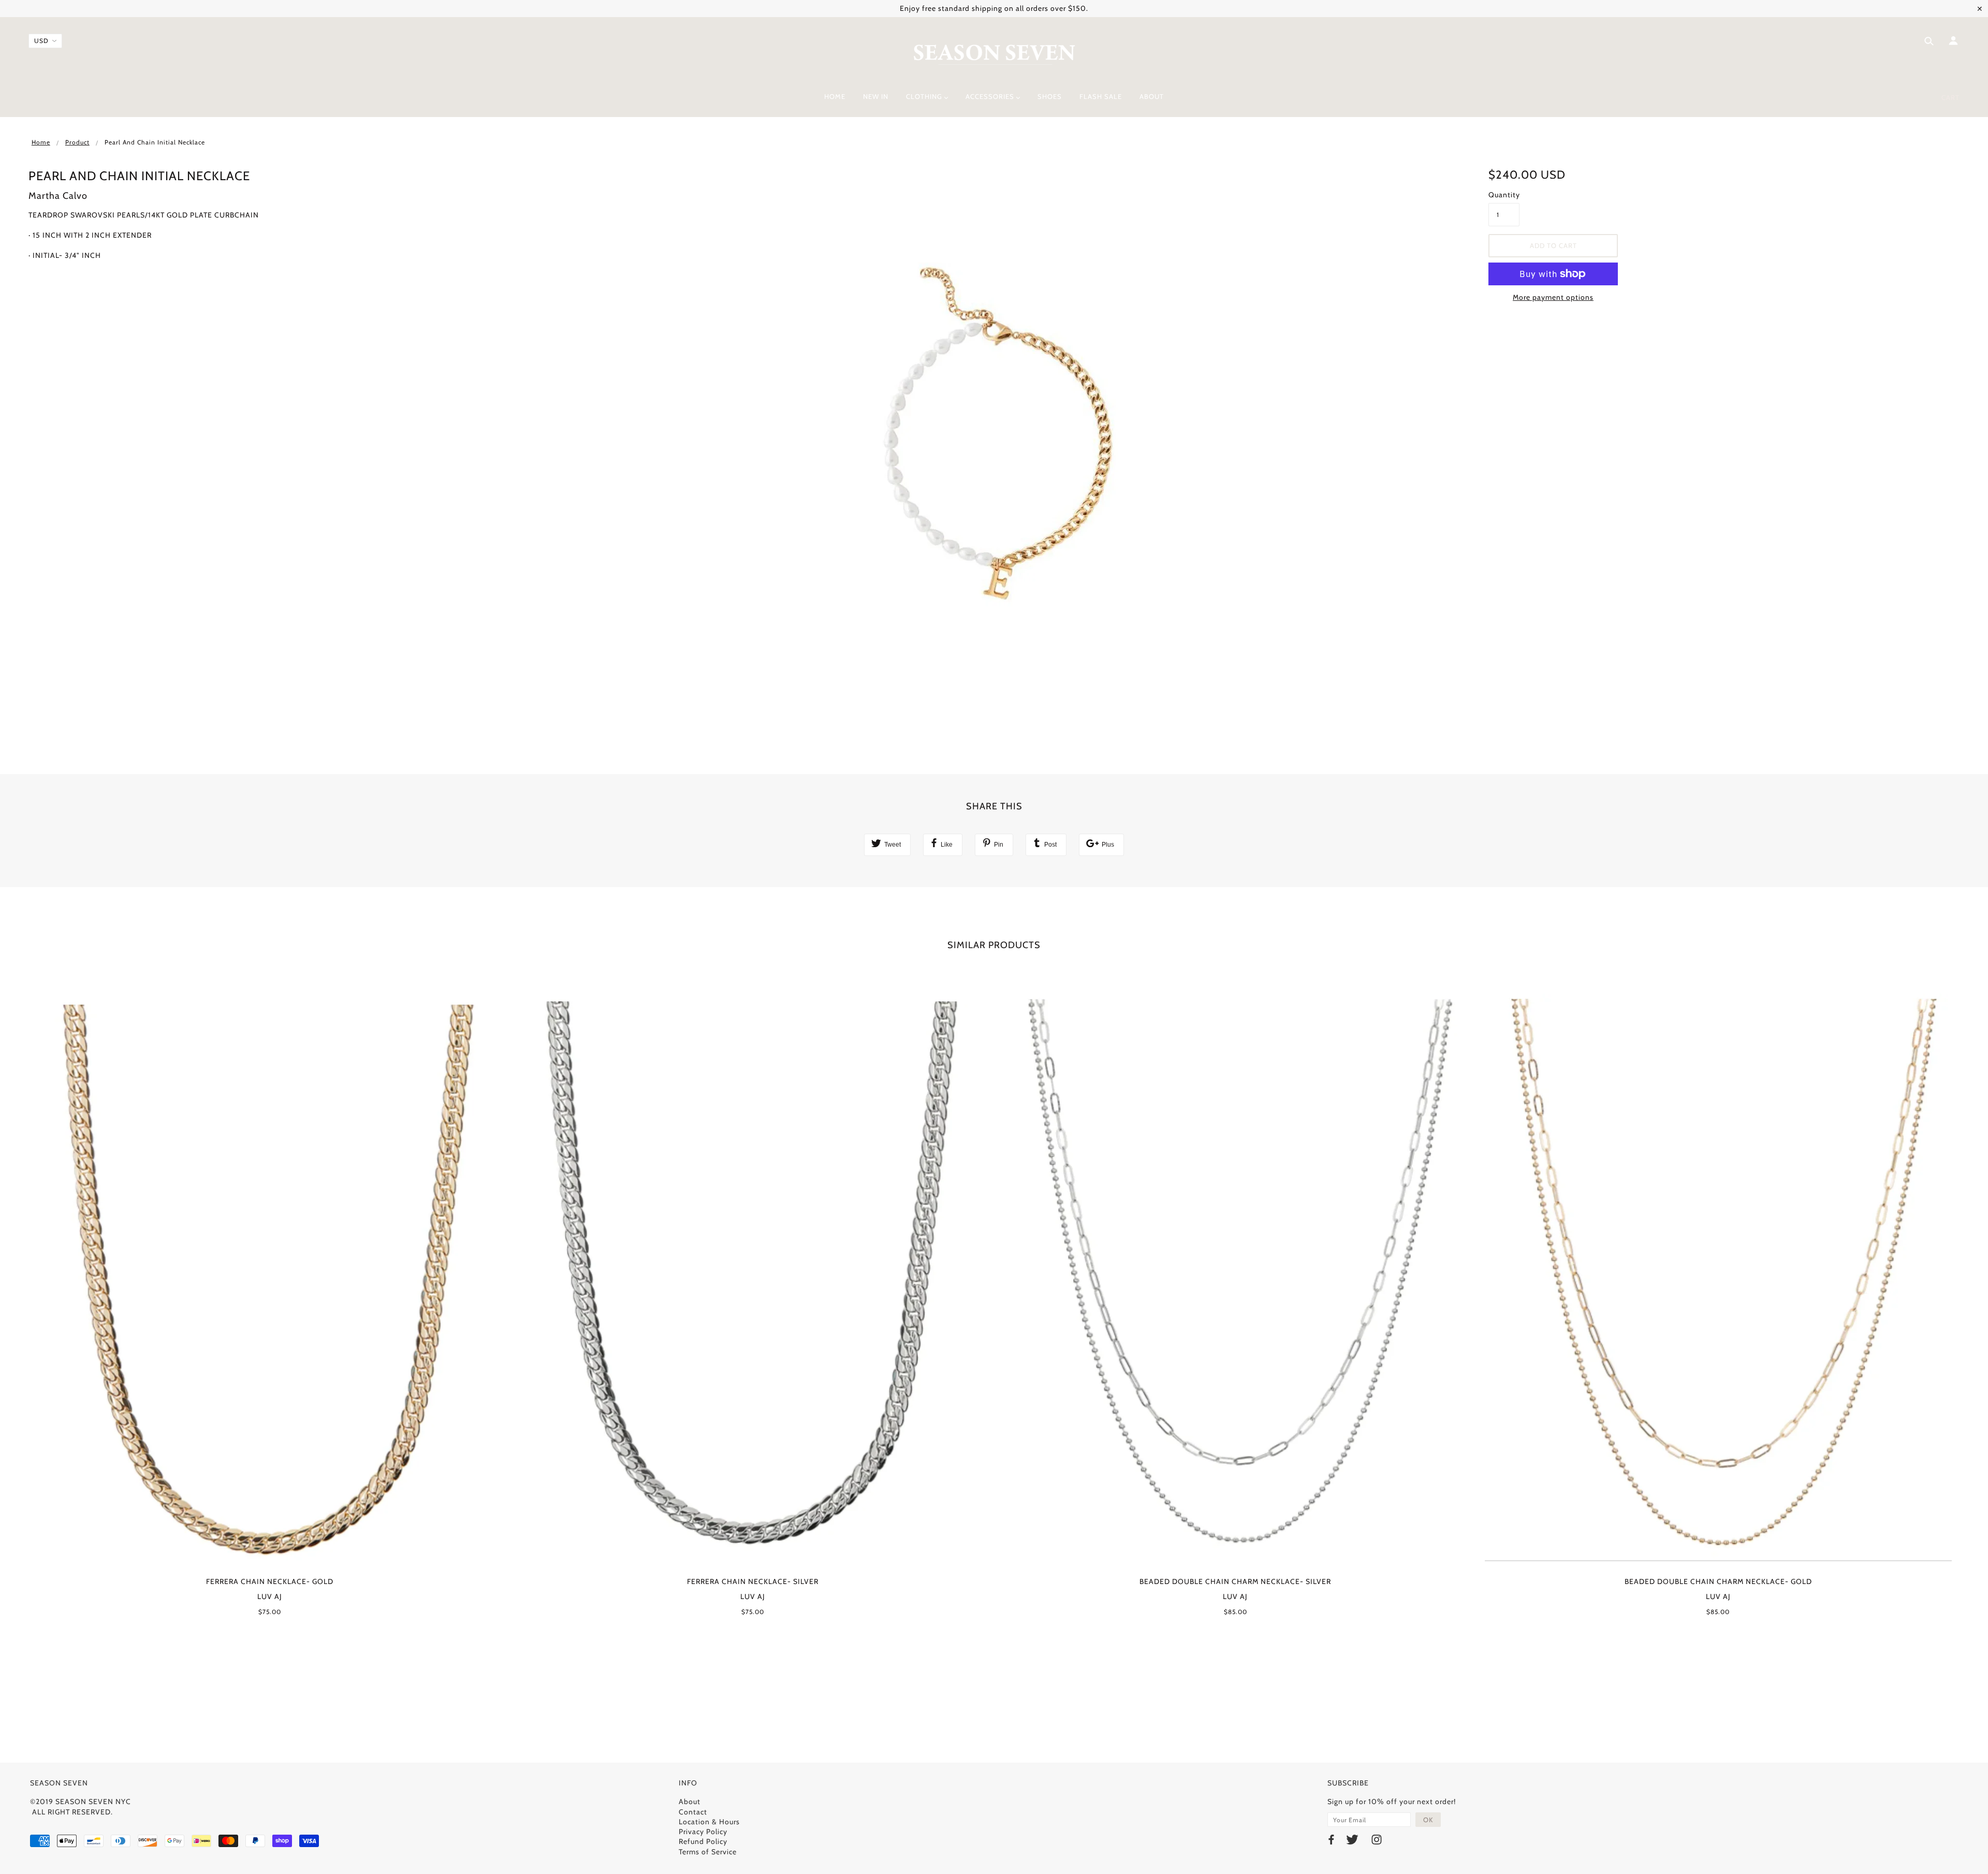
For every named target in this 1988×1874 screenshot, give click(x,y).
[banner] (994, 53)
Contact (693, 1812)
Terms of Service (708, 1852)
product (77, 142)
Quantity (1504, 195)
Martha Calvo (58, 196)
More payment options (1553, 297)
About (690, 1802)
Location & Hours (709, 1822)
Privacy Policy (703, 1832)
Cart (1950, 97)
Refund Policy (703, 1841)
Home (41, 142)
